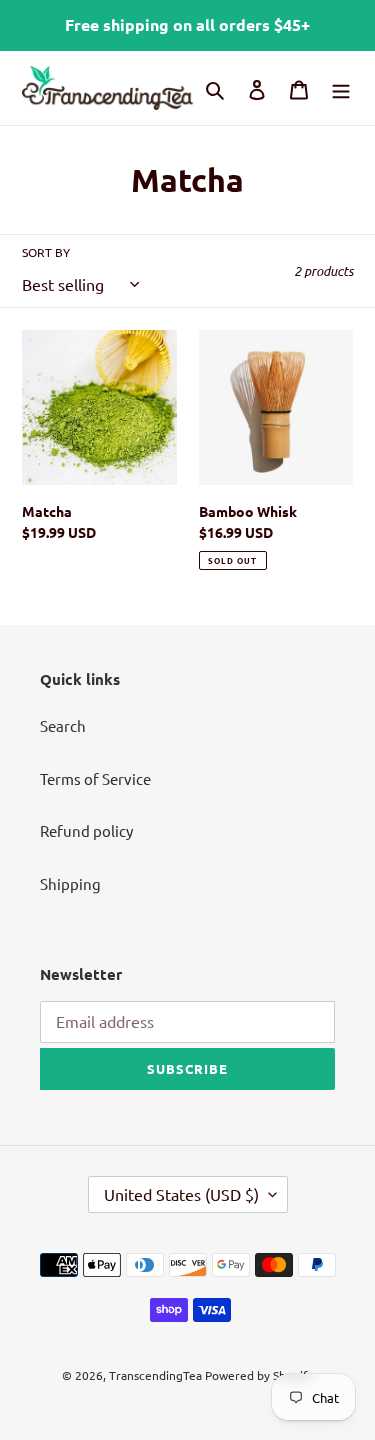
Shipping (70, 883)
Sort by (46, 252)
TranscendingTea (155, 1375)
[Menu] (341, 87)
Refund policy (86, 830)
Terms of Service (95, 778)
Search (63, 725)
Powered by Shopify (259, 1375)
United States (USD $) (181, 1194)
